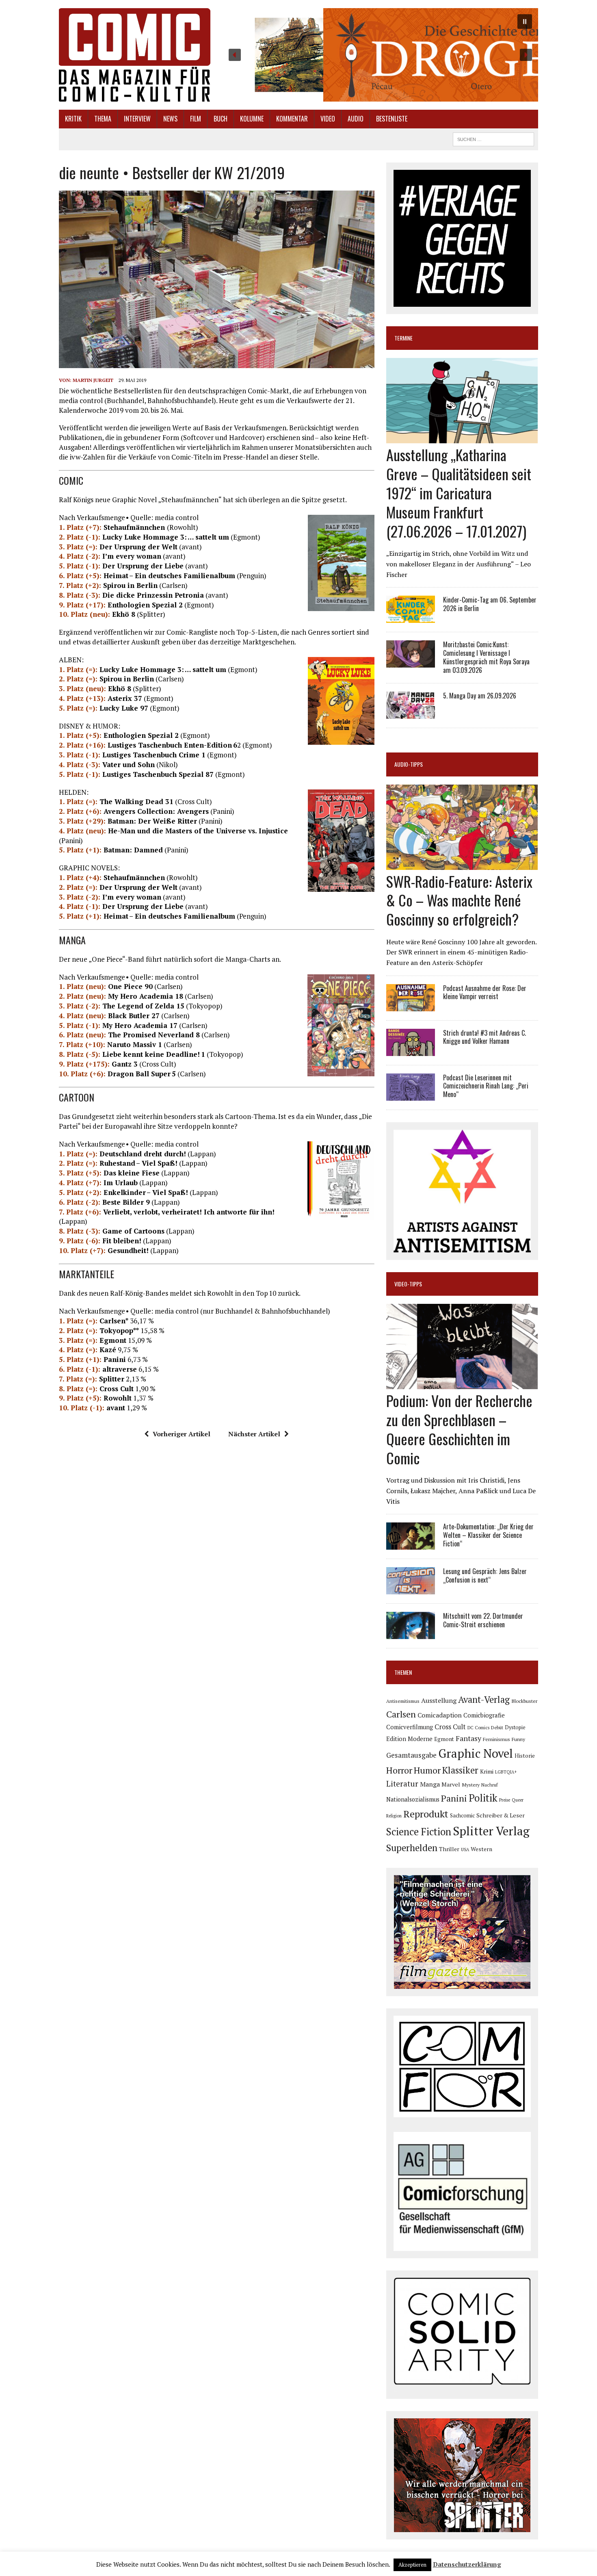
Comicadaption (440, 1715)
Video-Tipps (408, 1284)
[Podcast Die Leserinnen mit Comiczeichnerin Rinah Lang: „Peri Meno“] (411, 1095)
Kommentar (292, 119)
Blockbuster (524, 1701)
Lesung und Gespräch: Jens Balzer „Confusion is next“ (485, 1575)
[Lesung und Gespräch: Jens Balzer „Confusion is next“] (411, 1589)
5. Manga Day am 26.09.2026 (480, 696)
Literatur (402, 1783)
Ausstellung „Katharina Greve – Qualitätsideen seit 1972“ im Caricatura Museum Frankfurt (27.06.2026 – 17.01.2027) (459, 492)
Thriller (449, 1849)
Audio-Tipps (409, 764)
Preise (505, 1800)
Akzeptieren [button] (412, 2565)
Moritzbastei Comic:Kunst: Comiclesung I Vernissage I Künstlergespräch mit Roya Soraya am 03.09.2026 (486, 657)
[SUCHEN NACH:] (493, 138)
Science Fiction (419, 1832)
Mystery (471, 1785)
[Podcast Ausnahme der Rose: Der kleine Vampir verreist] (411, 1006)
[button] (380, 55)
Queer (518, 1800)
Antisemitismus (403, 1701)
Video (328, 119)
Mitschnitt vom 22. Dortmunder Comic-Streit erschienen (483, 1620)
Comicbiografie (484, 1715)
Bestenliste (392, 119)
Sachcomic (462, 1816)
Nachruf (490, 1785)
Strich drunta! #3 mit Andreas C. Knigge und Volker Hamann (485, 1037)
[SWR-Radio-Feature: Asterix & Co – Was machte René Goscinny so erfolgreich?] (462, 864)
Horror (399, 1770)
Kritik (73, 119)
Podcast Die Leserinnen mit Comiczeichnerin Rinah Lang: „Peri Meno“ (486, 1086)
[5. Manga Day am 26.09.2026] (411, 713)
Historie (525, 1756)
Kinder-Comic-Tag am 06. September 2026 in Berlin (490, 604)
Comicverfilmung (410, 1727)
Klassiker (460, 1770)
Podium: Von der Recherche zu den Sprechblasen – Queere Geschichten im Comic (459, 1429)
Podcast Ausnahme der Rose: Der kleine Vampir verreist (485, 992)
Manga (430, 1784)
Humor (427, 1770)
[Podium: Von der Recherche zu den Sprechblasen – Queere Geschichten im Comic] (462, 1384)
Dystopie (515, 1727)
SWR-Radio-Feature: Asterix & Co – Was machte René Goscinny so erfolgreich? (459, 900)
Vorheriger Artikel (182, 1434)
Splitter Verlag (491, 1831)
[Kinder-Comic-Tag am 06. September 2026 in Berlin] (411, 618)
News (170, 119)
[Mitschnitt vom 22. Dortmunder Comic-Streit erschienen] (411, 1634)
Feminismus (496, 1739)
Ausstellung (439, 1700)
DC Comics (478, 1728)
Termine (403, 338)
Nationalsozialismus (413, 1799)
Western (481, 1849)
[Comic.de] (135, 55)
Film (196, 119)
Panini (454, 1798)
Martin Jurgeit (93, 380)
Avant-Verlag (484, 1699)
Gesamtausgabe (411, 1755)
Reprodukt (426, 1814)
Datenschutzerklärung (467, 2564)
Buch (221, 119)
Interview (137, 119)
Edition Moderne (409, 1739)
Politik (483, 1798)
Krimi (487, 1772)
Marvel (451, 1784)
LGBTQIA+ (506, 1772)
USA (465, 1850)
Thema (103, 119)
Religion (394, 1816)
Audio (356, 119)
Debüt (497, 1727)
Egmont (444, 1739)
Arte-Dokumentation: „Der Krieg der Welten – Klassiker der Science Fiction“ (488, 1535)
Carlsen (401, 1714)
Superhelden (412, 1848)
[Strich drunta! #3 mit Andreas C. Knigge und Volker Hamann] (411, 1050)
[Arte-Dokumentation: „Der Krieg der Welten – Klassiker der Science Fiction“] (411, 1544)
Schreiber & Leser (501, 1815)
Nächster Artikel (254, 1434)
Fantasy (468, 1738)
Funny (518, 1739)
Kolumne (252, 119)
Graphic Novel (476, 1753)
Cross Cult (450, 1727)
